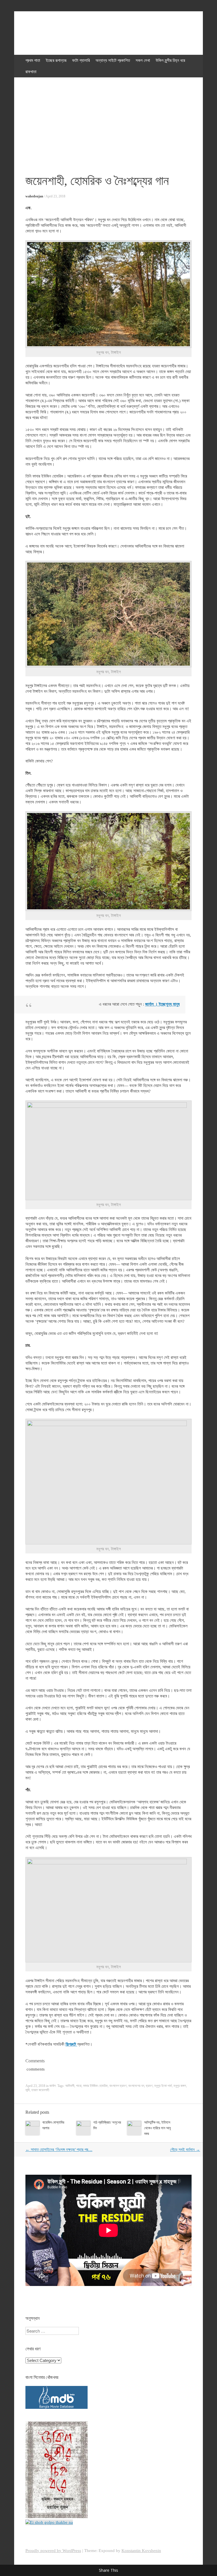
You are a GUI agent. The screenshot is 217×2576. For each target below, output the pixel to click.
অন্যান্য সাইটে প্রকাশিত (113, 60)
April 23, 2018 (55, 196)
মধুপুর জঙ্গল (180, 2086)
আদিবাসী (70, 2086)
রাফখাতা (31, 72)
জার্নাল (53, 2086)
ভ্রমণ (149, 2086)
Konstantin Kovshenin (141, 2551)
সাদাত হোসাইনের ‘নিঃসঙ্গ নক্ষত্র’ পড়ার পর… (59, 2150)
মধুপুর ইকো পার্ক (163, 2086)
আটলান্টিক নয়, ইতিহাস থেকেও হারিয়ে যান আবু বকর (157, 2128)
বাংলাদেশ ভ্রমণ (118, 2086)
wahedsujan (34, 196)
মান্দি (28, 2090)
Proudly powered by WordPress (53, 2551)
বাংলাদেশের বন (136, 2086)
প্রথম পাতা (33, 60)
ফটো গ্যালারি (81, 60)
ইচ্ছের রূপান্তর (56, 60)
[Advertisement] (108, 120)
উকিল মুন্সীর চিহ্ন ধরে (170, 60)
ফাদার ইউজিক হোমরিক (95, 2086)
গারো (79, 2086)
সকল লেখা (143, 60)
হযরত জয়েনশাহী (40, 2090)
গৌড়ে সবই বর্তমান (185, 2150)
